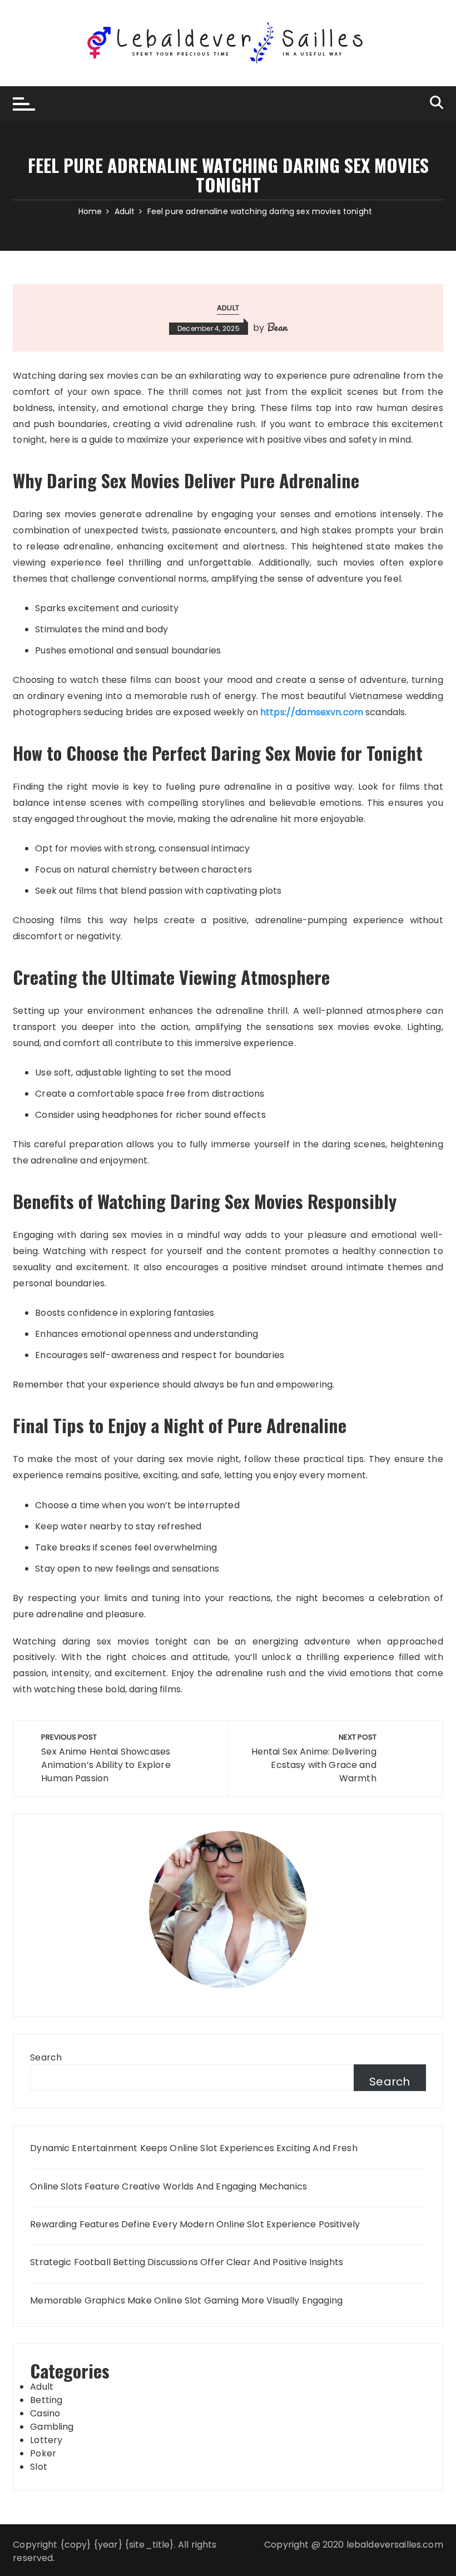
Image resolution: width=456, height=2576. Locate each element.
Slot (39, 2467)
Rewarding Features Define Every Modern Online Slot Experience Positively (195, 2225)
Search (46, 2057)
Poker (43, 2453)
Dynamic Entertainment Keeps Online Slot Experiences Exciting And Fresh (194, 2148)
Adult (228, 308)
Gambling (52, 2427)
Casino (45, 2413)
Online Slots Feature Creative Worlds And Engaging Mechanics (168, 2187)
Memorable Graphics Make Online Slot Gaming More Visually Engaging (186, 2301)
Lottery (46, 2440)
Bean (277, 327)
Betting (46, 2400)
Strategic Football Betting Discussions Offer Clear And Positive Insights (187, 2262)
